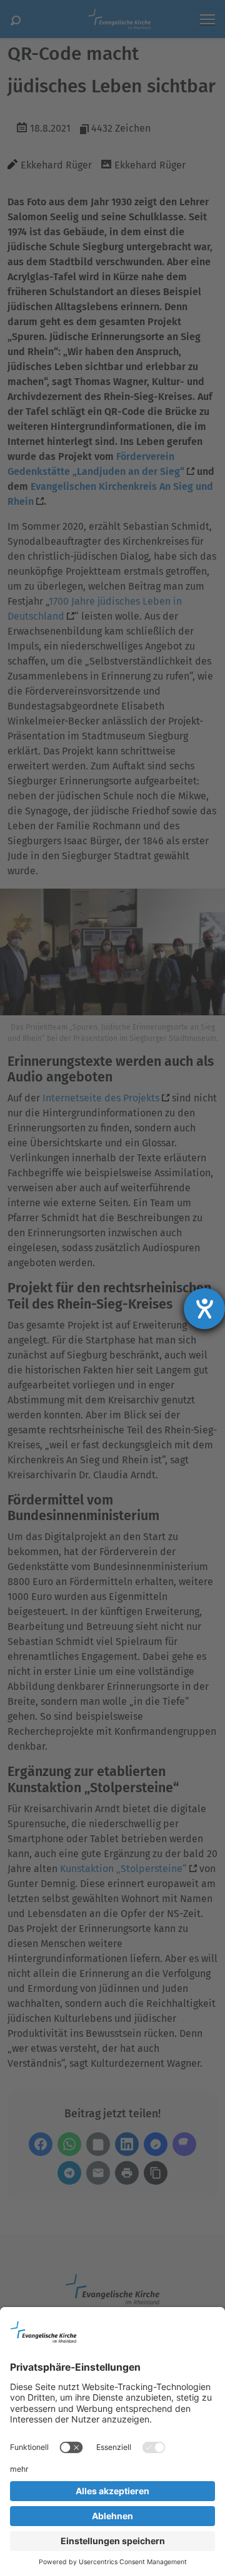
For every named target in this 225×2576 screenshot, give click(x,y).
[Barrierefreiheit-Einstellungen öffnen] (204, 1309)
